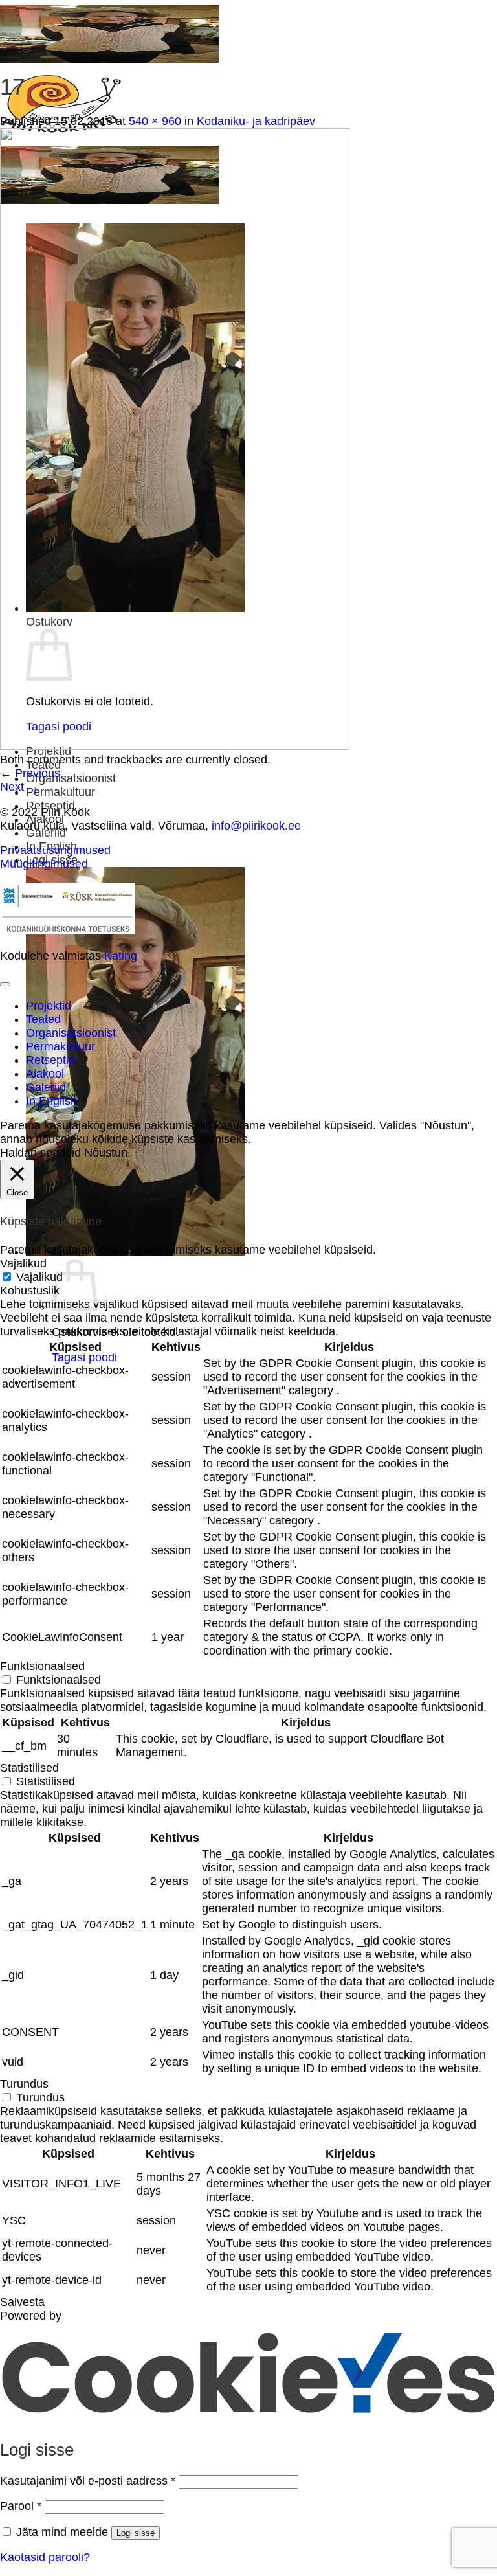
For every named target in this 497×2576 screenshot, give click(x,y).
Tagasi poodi (84, 1357)
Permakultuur (61, 792)
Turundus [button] (24, 2084)
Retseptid (50, 1060)
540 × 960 (155, 121)
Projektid (49, 1006)
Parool (21, 2506)
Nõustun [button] (106, 1153)
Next (19, 787)
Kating (121, 956)
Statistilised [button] (29, 1768)
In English (51, 1101)
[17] (175, 746)
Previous (30, 773)
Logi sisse (136, 2533)
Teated (43, 1019)
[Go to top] (5, 984)
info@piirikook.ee (256, 826)
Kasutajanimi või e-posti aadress (88, 2481)
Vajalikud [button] (23, 1263)
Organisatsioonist (71, 778)
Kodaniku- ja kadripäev (256, 121)
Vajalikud (39, 1277)
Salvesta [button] (22, 2302)
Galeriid (46, 833)
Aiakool (45, 1074)
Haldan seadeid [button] (40, 1153)
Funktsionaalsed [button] (42, 1666)
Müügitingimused (44, 864)
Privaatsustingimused (55, 850)
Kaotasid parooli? (45, 2557)
